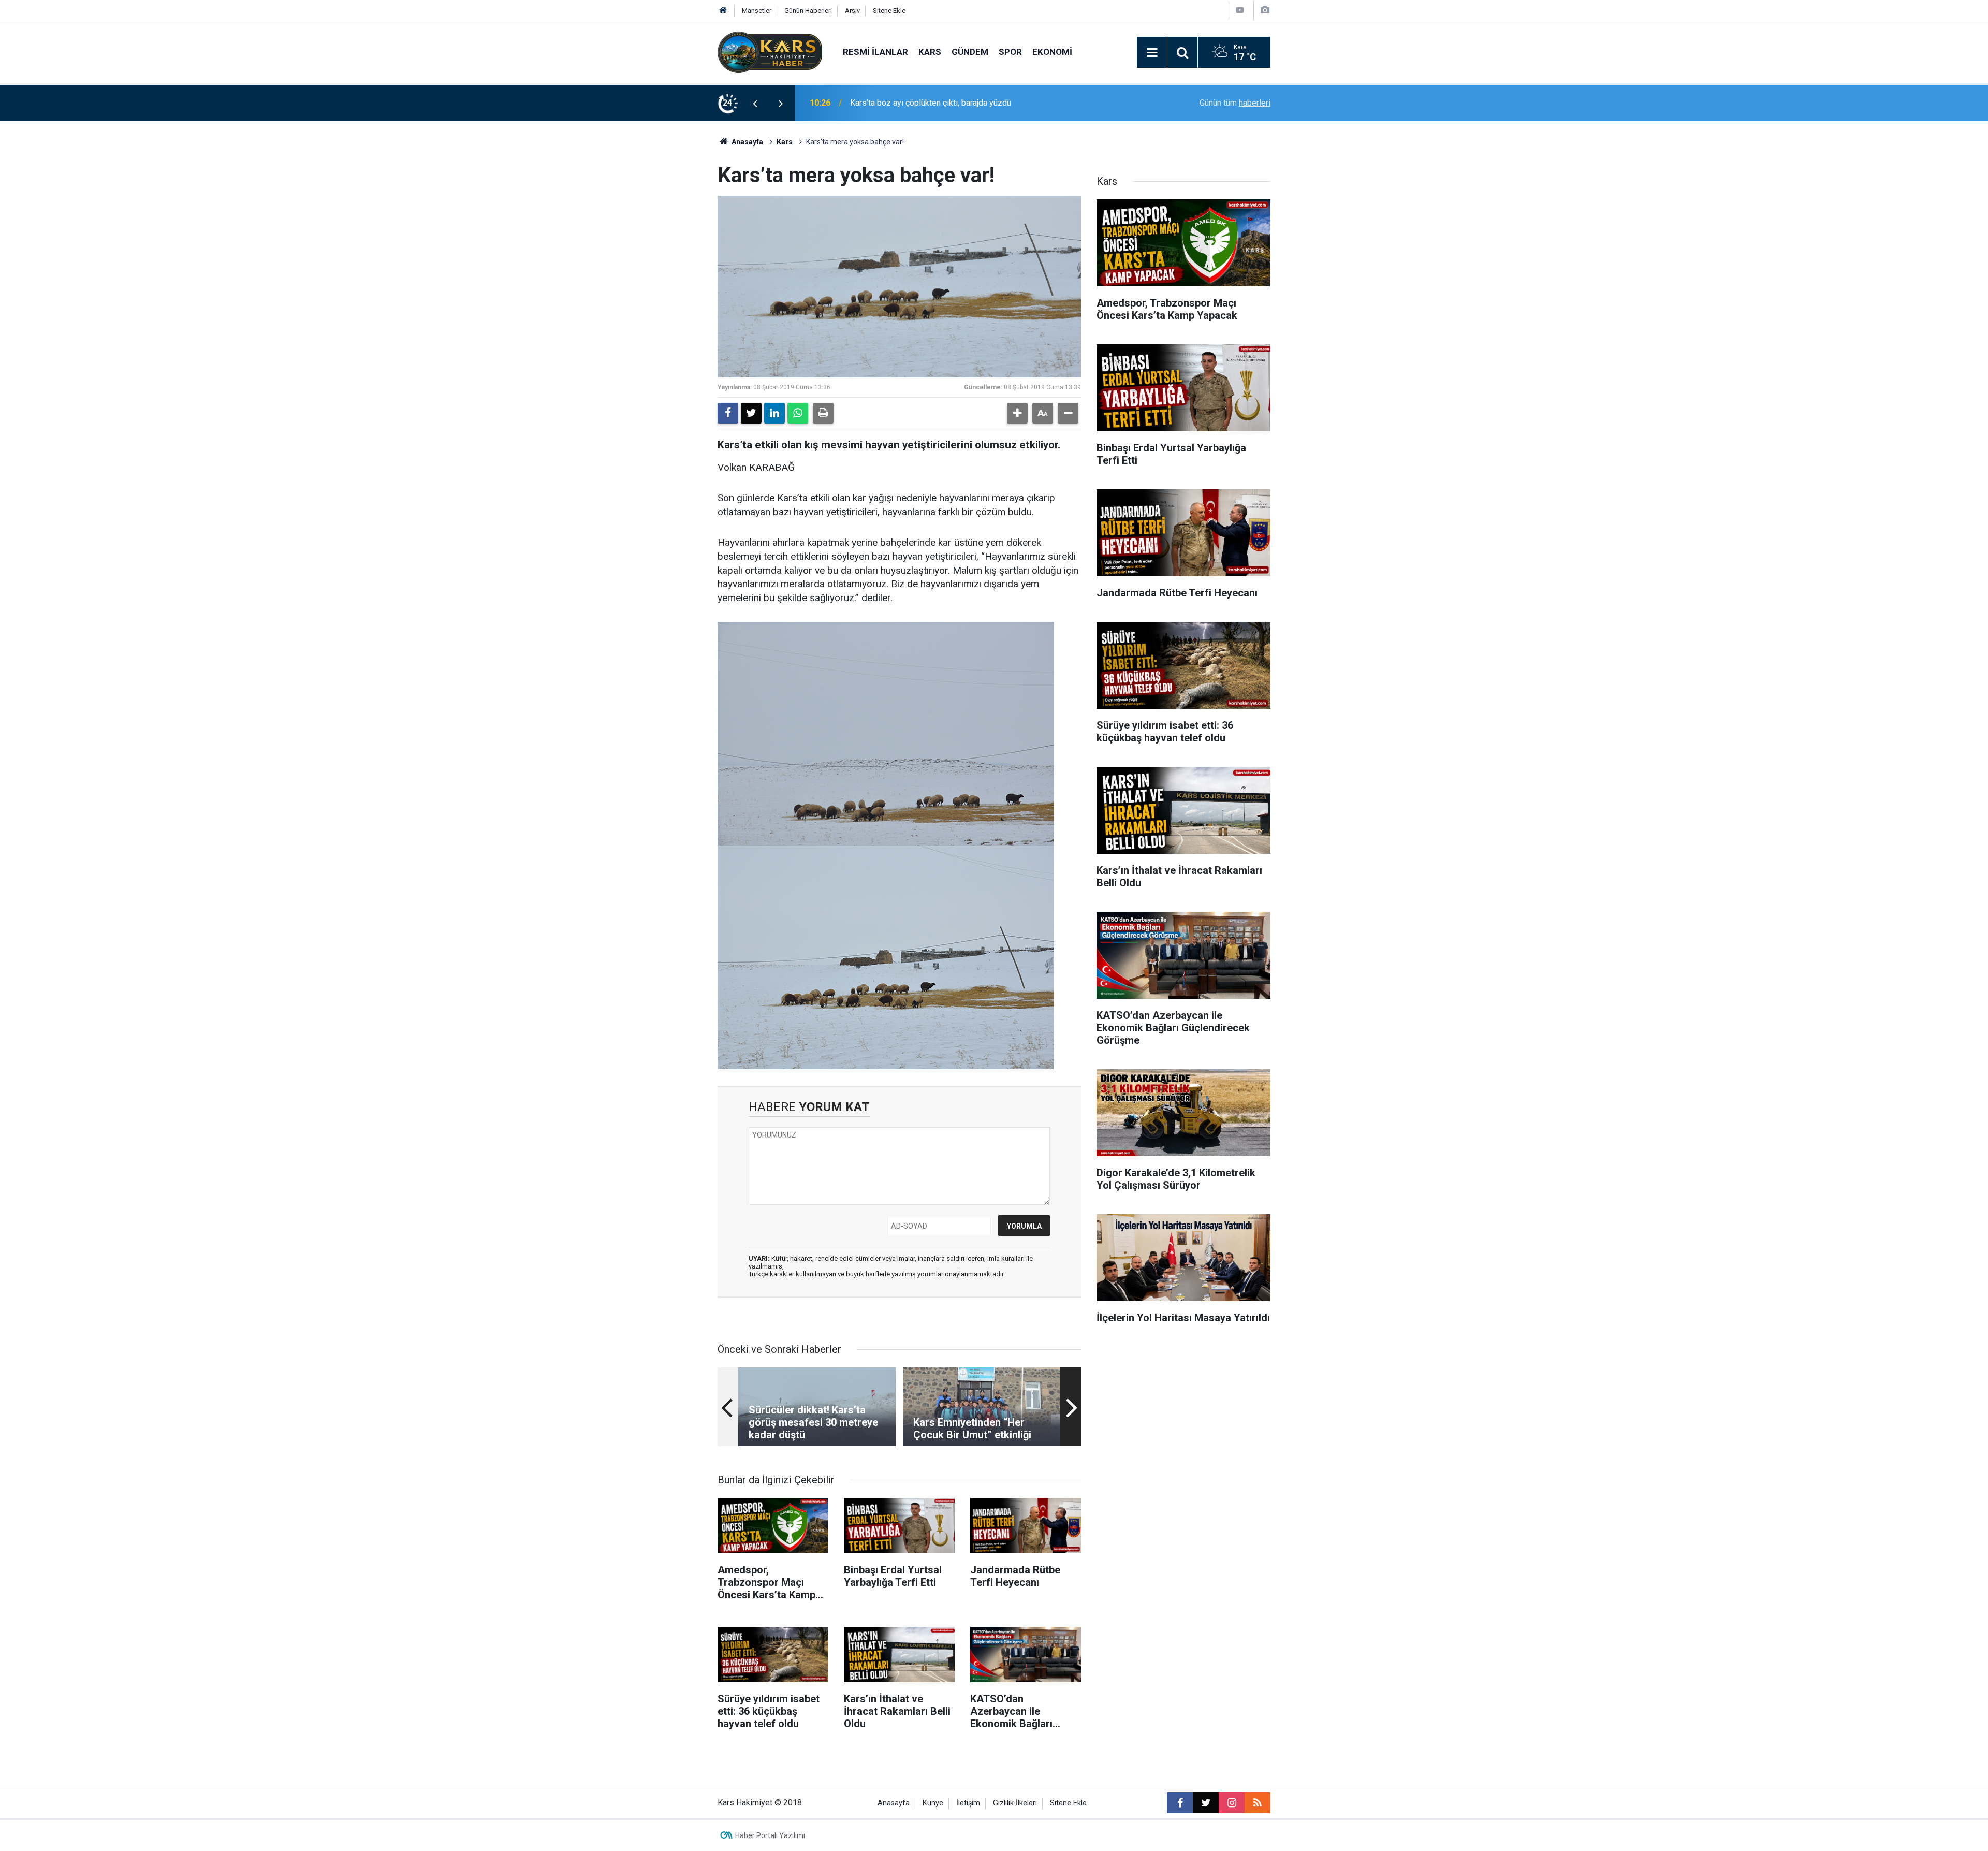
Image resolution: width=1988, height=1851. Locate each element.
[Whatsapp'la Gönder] (798, 413)
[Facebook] (728, 413)
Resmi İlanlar (875, 52)
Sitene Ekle (889, 11)
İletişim (968, 1803)
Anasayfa (747, 142)
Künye (933, 1803)
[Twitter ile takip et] (1206, 1803)
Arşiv (852, 11)
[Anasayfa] (723, 11)
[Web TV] (1240, 10)
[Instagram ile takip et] (1232, 1803)
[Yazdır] (823, 413)
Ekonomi (1052, 52)
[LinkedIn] (774, 413)
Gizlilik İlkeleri (1015, 1803)
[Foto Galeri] (1265, 10)
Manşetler (757, 11)
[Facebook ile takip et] (1180, 1803)
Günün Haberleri (808, 11)
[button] (1017, 413)
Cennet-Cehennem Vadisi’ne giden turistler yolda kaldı (948, 103)
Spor (1010, 52)
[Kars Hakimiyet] (770, 52)
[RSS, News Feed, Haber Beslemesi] (1258, 1803)
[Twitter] (751, 413)
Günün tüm (1235, 103)
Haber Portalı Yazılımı (770, 1835)
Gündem (970, 52)
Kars (930, 52)
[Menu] (1152, 53)
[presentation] (755, 103)
